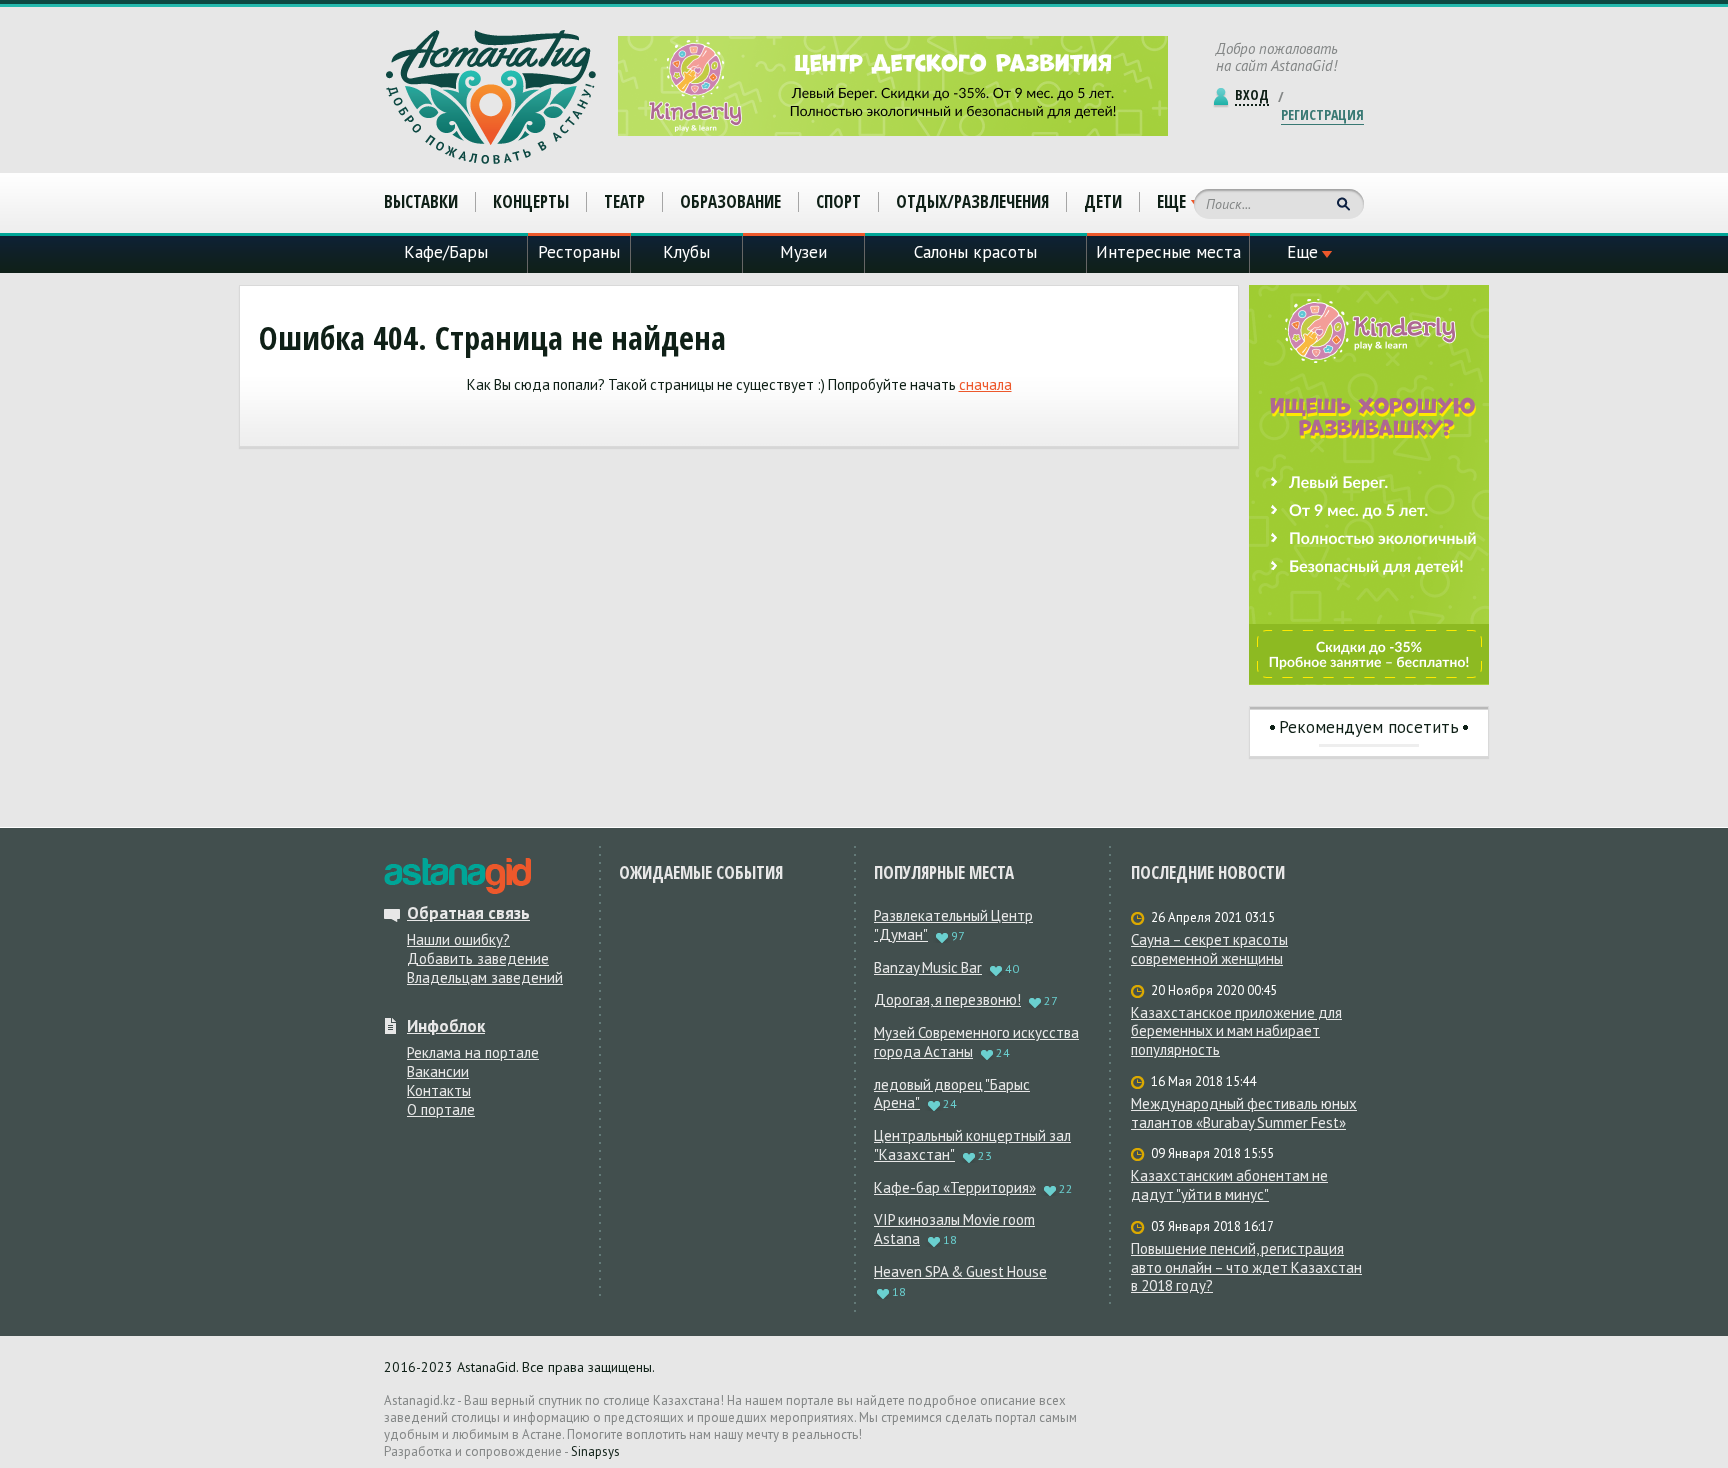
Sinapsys (595, 1451)
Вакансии (438, 1071)
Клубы (686, 252)
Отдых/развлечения (972, 201)
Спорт (838, 201)
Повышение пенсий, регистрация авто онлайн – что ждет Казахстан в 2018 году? (1246, 1268)
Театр (624, 201)
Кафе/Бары (446, 252)
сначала (985, 384)
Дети (1103, 201)
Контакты (439, 1090)
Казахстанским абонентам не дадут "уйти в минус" (1229, 1185)
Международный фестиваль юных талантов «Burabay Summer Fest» (1244, 1113)
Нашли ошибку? (458, 939)
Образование (730, 201)
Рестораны (579, 252)
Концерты (531, 201)
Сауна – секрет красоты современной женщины (1209, 949)
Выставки (421, 201)
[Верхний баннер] (893, 86)
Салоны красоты (975, 252)
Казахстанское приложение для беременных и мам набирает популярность (1236, 1032)
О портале (441, 1109)
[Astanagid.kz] (491, 97)
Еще (1171, 202)
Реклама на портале (473, 1052)
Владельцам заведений (485, 977)
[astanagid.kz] (457, 876)
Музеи (803, 252)
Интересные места (1168, 252)
